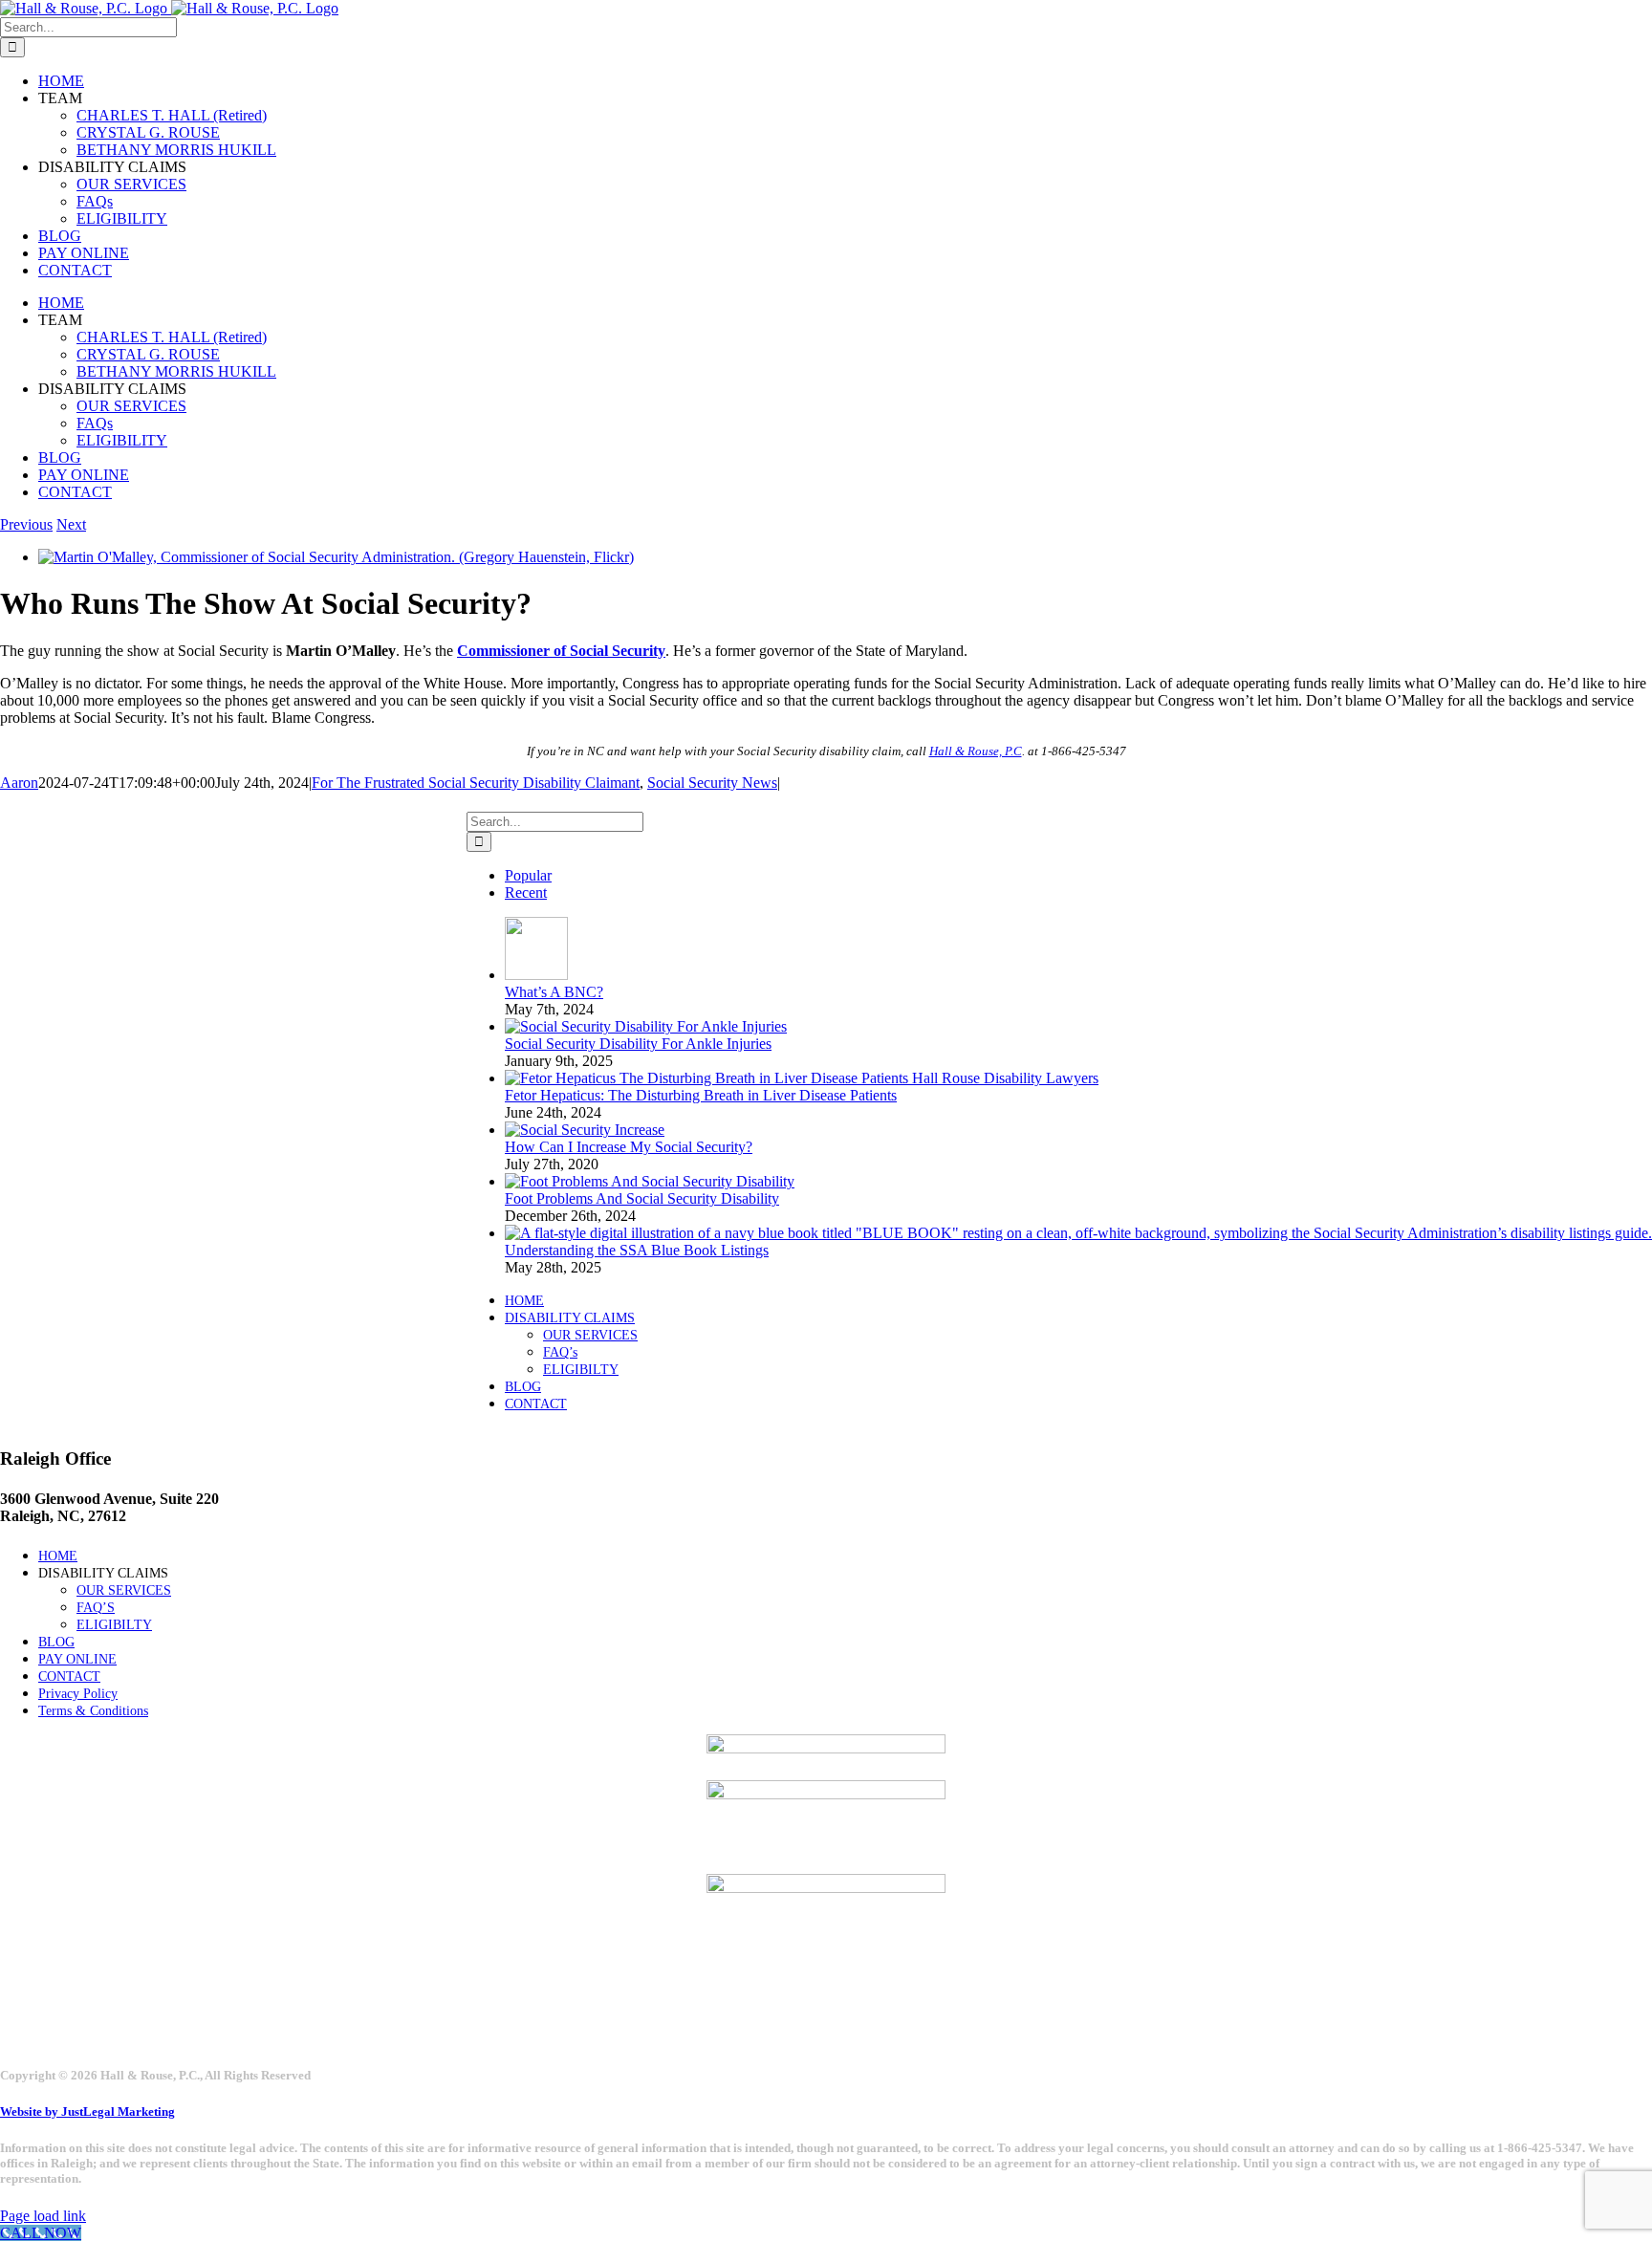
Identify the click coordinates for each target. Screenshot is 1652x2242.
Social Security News (712, 783)
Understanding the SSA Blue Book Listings (637, 1250)
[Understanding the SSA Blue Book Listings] (1078, 1233)
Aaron (19, 783)
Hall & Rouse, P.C (976, 751)
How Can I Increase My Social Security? (629, 1147)
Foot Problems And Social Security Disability (642, 1198)
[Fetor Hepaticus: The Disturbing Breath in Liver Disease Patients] (802, 1078)
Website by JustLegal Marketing (87, 2111)
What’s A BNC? (554, 992)
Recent (526, 892)
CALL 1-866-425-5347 (109, 824)
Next (71, 524)
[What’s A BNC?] (536, 975)
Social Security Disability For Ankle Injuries (638, 1044)
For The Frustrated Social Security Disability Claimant (476, 783)
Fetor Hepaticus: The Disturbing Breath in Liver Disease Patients (701, 1095)
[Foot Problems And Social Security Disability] (650, 1181)
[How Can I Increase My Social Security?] (585, 1130)
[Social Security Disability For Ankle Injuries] (646, 1026)
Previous (26, 524)
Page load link (43, 2216)
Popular (528, 875)
